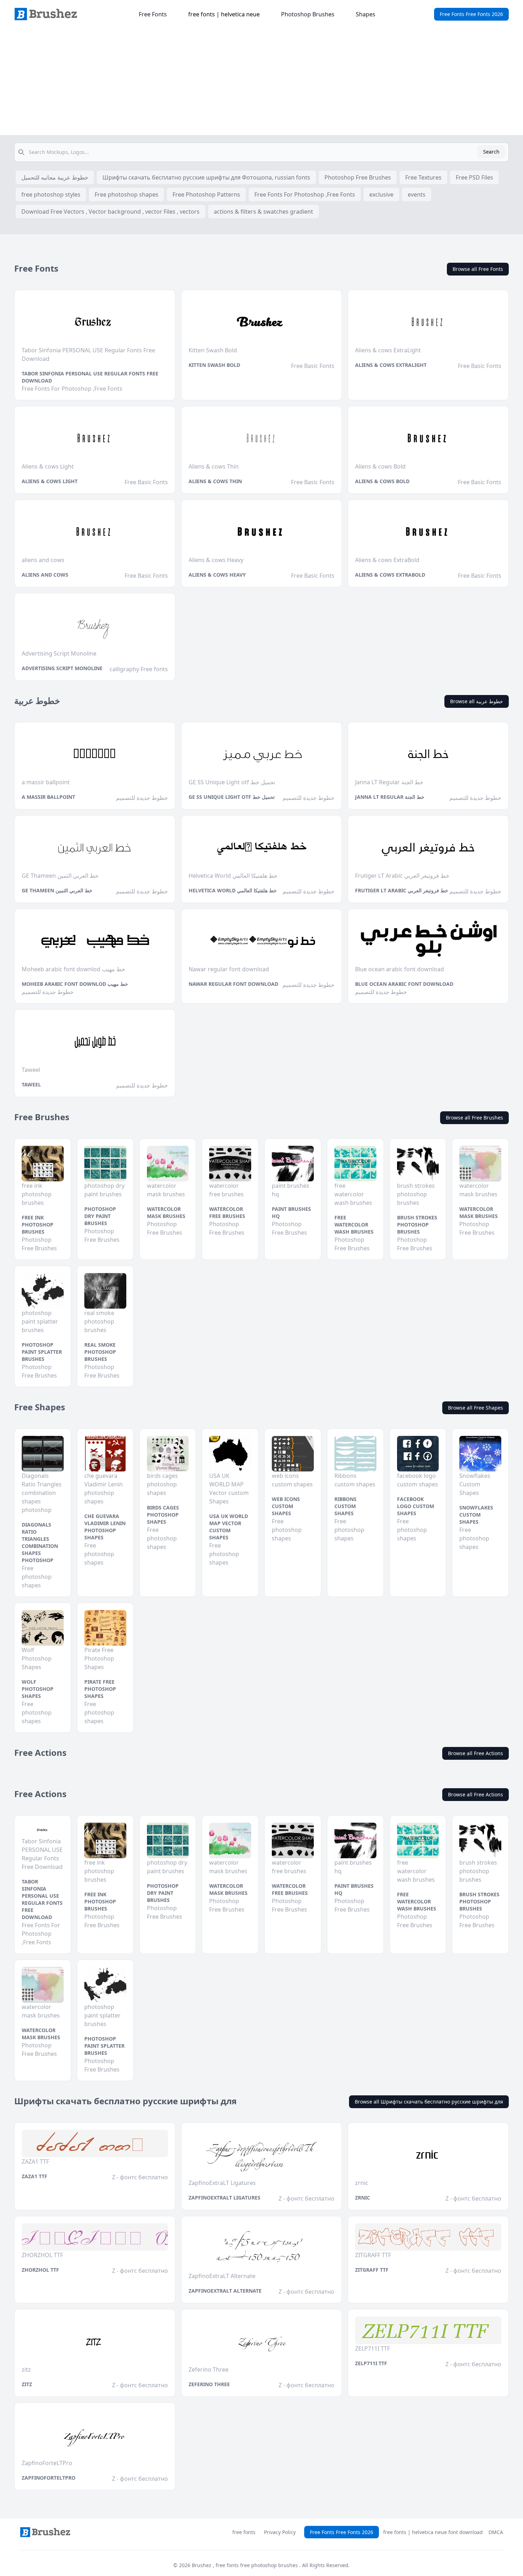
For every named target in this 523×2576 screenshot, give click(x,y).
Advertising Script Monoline (62, 668)
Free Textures (423, 177)
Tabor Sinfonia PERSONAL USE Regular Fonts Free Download (90, 377)
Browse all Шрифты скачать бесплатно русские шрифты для (429, 2102)
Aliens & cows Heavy (217, 575)
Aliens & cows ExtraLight (391, 365)
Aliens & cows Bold (382, 481)
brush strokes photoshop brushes (417, 1225)
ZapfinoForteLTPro (49, 2478)
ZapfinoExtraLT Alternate (225, 2291)
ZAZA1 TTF (35, 2176)
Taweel (31, 1084)
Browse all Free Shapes (476, 1408)
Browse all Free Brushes (474, 1118)
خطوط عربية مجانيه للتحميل (55, 177)
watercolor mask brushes (166, 1212)
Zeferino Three (209, 2384)
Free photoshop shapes (126, 194)
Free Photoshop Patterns (206, 194)
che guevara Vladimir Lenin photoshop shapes (105, 1527)
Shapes (366, 14)
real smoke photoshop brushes (100, 1352)
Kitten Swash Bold (214, 365)
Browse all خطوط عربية (477, 701)
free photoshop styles (51, 194)
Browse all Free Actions (476, 1753)
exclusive (381, 194)
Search (491, 152)
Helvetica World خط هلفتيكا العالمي (233, 890)
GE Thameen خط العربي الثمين (57, 890)
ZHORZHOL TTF (40, 2270)
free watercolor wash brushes (354, 1225)
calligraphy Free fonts (139, 669)
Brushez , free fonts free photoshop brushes (245, 2565)
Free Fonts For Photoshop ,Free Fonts (305, 194)
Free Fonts (153, 14)
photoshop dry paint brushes (100, 1216)
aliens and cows (45, 575)
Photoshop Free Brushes (358, 177)
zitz (27, 2384)
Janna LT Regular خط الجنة (390, 797)
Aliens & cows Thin (215, 481)
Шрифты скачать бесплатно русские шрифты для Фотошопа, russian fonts (206, 177)
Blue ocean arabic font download (404, 984)
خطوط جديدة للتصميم (142, 798)
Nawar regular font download (233, 984)
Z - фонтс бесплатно (140, 2177)
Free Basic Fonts (313, 366)
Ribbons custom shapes (345, 1506)
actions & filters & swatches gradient (263, 212)
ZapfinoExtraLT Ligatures (224, 2198)
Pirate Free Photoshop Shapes (100, 1689)
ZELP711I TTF (371, 2363)
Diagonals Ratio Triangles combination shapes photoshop (40, 1542)
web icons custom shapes (286, 1506)
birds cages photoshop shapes (163, 1515)
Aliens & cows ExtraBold (390, 575)
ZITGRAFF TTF (372, 2270)
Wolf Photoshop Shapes (38, 1689)
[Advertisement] (261, 82)
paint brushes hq (291, 1212)
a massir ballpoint (48, 797)
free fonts (244, 2532)
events (417, 194)
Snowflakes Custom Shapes (476, 1515)
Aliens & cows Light (50, 481)
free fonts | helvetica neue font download (433, 2532)
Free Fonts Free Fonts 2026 (471, 14)
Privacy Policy (280, 2532)
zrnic (363, 2198)
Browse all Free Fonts (478, 269)
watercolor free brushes (227, 1212)
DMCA (496, 2532)
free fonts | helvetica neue (224, 14)
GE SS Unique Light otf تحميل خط (232, 797)
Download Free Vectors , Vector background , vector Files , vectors (110, 212)
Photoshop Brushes (308, 14)
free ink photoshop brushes (38, 1225)
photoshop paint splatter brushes (42, 1352)
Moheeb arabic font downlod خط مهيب (75, 984)
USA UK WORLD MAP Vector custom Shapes (229, 1527)
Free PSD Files (474, 177)
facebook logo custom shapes (416, 1506)
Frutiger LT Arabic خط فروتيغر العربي (402, 890)
